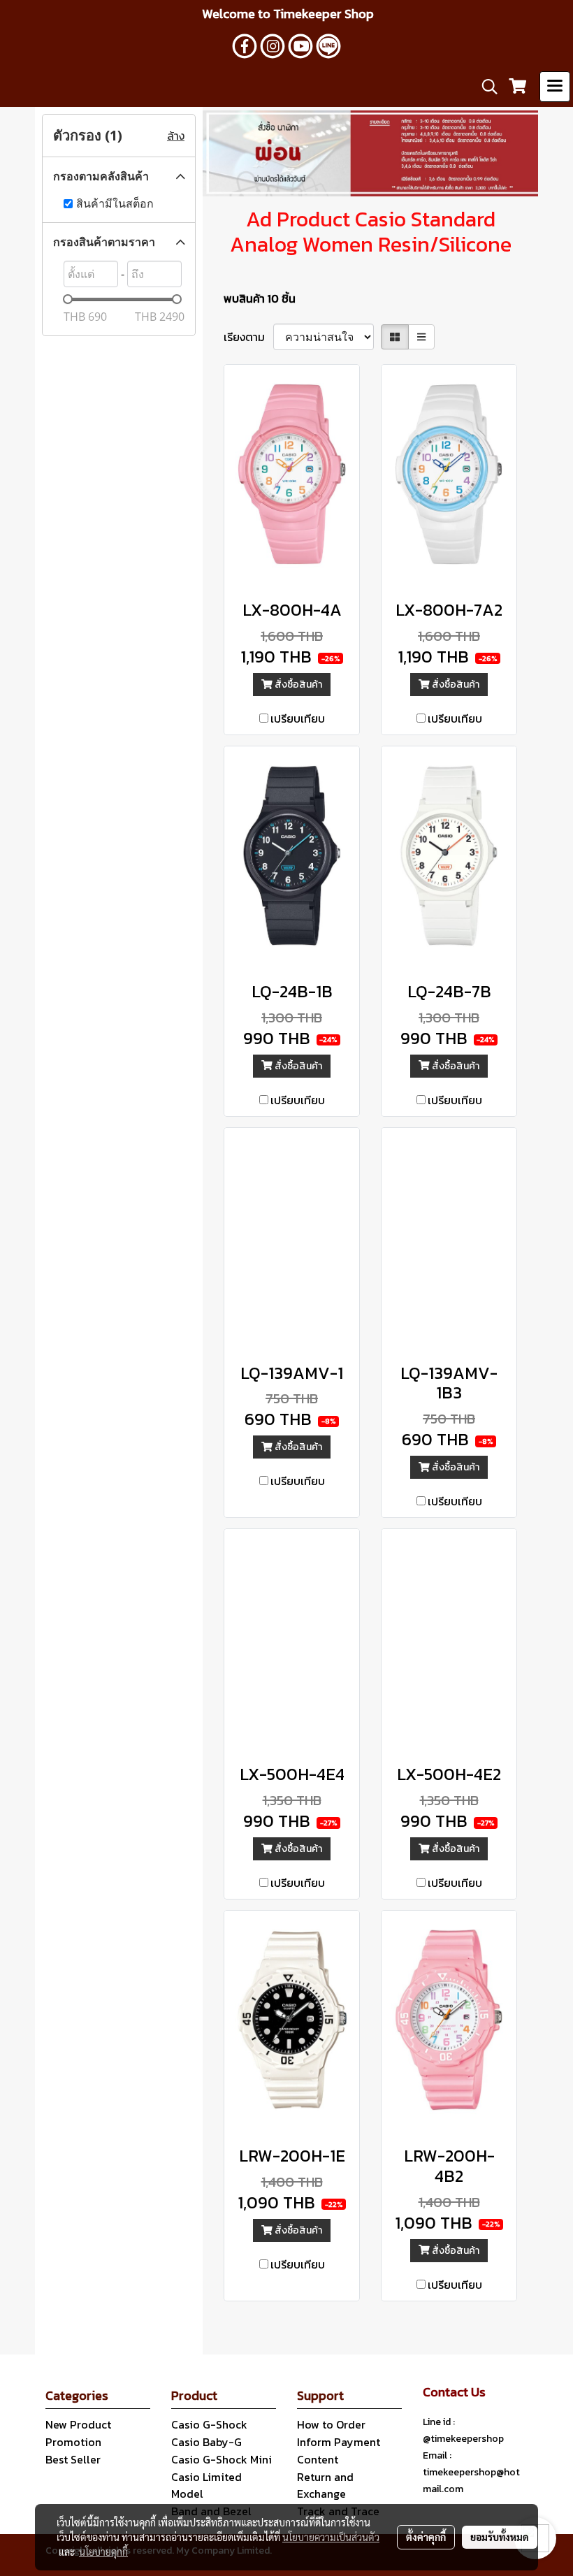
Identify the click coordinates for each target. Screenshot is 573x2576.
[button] (485, 87)
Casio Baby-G (206, 2442)
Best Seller (73, 2459)
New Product (78, 2424)
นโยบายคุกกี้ (103, 2552)
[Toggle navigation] (555, 87)
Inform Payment (339, 2442)
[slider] (68, 299)
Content (318, 2459)
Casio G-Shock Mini (222, 2459)
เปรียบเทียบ (298, 718)
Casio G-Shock (209, 2424)
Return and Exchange (325, 2485)
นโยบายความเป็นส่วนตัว (331, 2537)
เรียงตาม (248, 337)
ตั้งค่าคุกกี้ (426, 2537)
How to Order (331, 2424)
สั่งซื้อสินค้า (297, 685)
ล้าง (176, 136)
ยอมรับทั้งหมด (500, 2537)
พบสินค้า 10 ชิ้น (260, 298)
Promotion (73, 2442)
